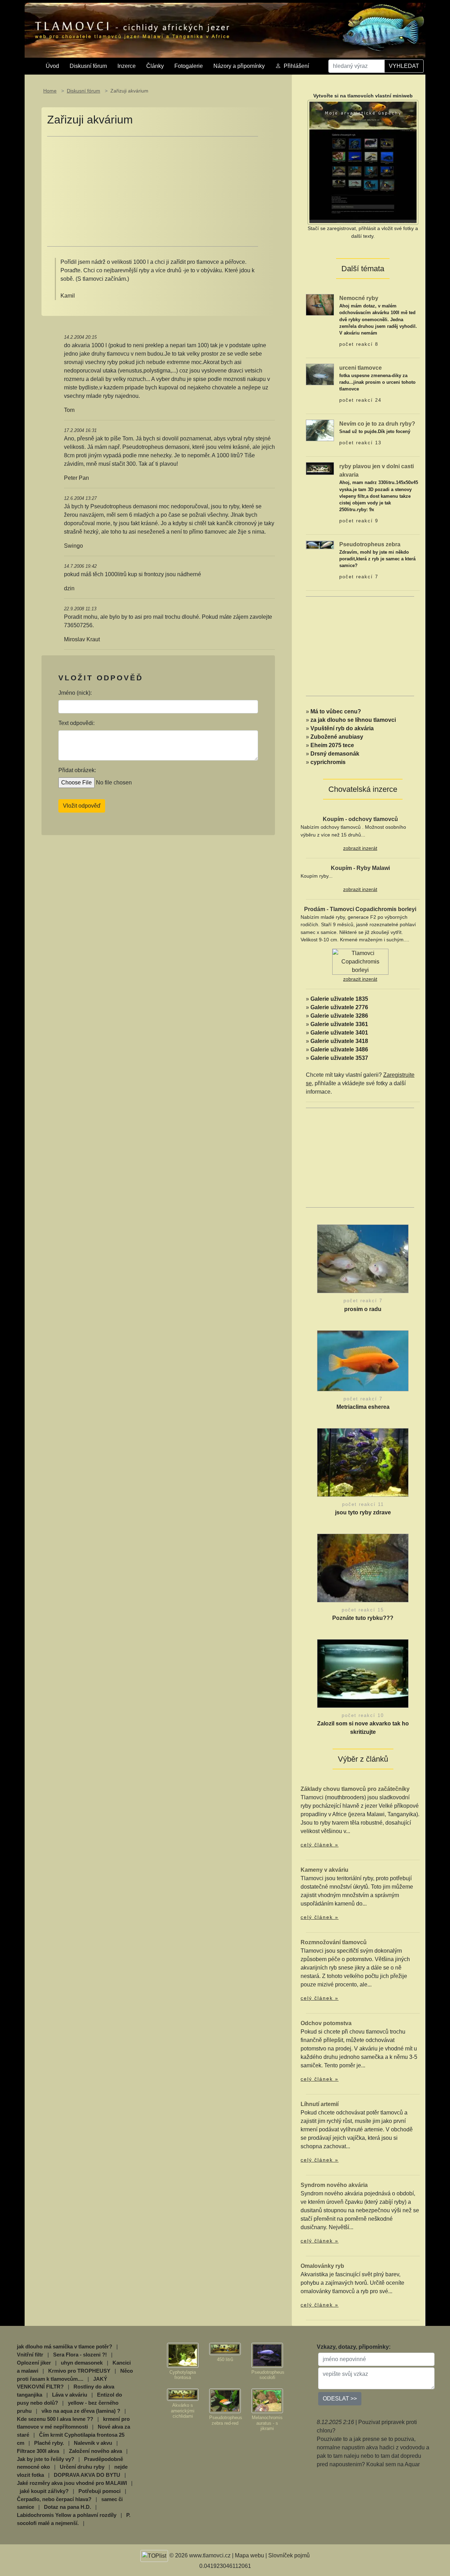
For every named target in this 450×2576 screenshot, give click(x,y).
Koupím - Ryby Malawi (360, 868)
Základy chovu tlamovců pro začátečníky (355, 1789)
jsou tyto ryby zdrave (363, 1512)
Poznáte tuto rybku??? (363, 1618)
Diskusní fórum (88, 66)
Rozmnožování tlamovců (334, 1942)
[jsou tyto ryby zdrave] (363, 1464)
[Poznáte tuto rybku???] (363, 1570)
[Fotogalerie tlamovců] (183, 2355)
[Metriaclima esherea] (363, 1362)
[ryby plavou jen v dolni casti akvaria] (320, 468)
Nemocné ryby (359, 298)
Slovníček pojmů (289, 2555)
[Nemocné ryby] (320, 304)
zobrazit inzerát (360, 848)
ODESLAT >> (340, 2399)
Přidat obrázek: (77, 770)
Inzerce (127, 66)
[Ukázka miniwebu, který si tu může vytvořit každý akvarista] (363, 162)
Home (50, 91)
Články (155, 66)
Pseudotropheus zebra (370, 544)
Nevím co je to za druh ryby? (377, 424)
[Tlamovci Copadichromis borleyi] (360, 962)
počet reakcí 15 (363, 1610)
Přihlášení (296, 66)
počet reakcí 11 (363, 1504)
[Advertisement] (153, 191)
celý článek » (320, 1845)
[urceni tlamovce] (320, 374)
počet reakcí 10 (363, 1715)
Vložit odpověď (82, 806)
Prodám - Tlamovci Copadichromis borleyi (360, 909)
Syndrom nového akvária (334, 2185)
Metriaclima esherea (363, 1407)
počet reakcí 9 (359, 521)
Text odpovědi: (76, 723)
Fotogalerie (189, 66)
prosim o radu (363, 1309)
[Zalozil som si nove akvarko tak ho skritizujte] (363, 1675)
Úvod (52, 66)
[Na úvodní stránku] (225, 30)
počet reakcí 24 (360, 400)
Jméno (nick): (75, 693)
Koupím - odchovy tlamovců (360, 819)
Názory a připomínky (239, 66)
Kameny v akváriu (324, 1870)
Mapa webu (249, 2555)
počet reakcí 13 (360, 443)
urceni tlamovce (361, 368)
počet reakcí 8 (359, 344)
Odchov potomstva (326, 2023)
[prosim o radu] (363, 1261)
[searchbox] (356, 66)
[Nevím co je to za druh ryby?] (320, 430)
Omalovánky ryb (322, 2266)
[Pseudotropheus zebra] (320, 544)
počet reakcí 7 (359, 577)
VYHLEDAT (404, 66)
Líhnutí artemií (320, 2104)
